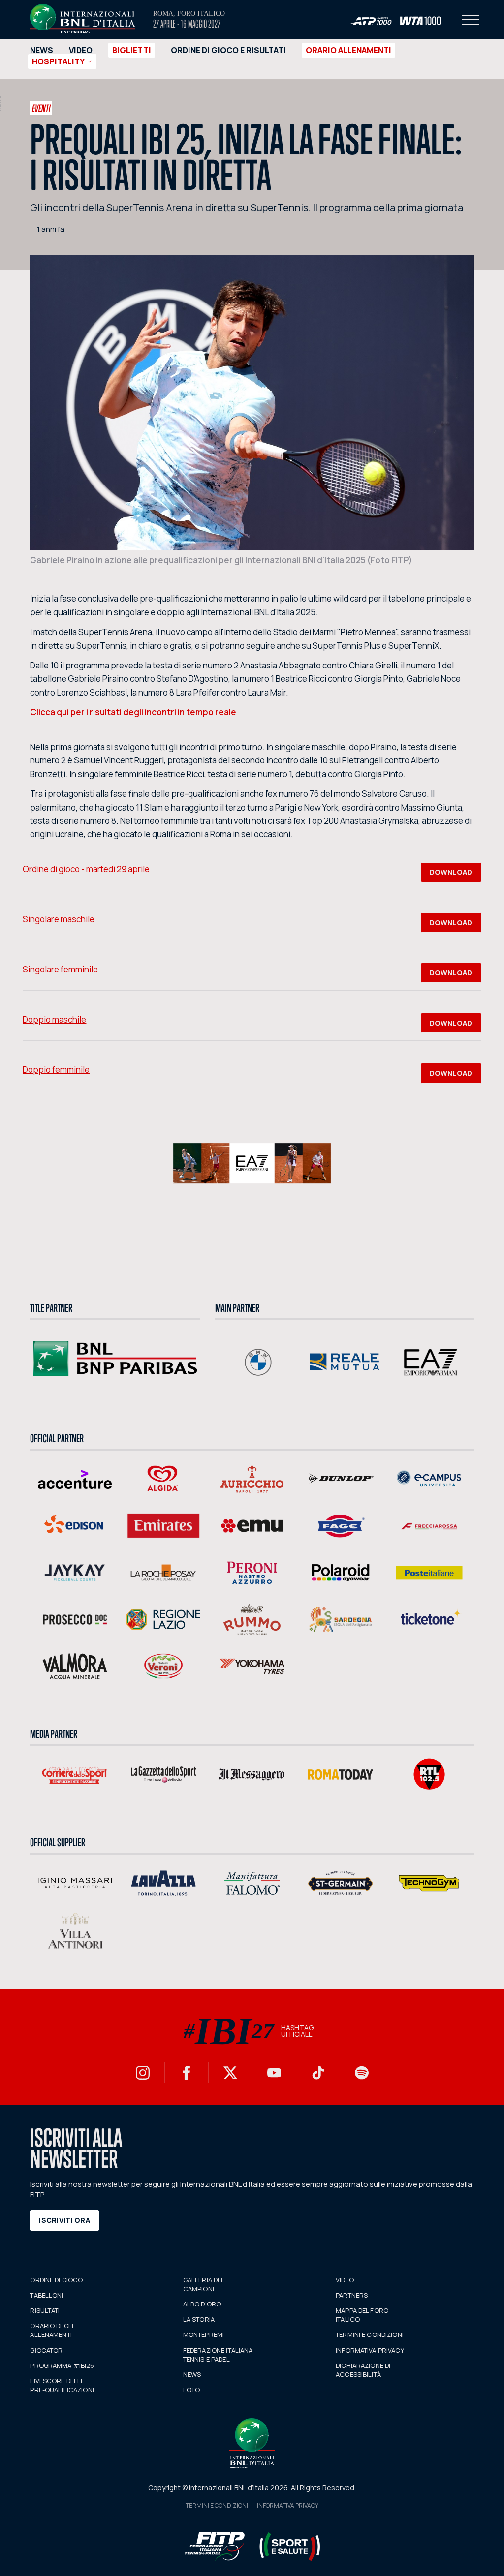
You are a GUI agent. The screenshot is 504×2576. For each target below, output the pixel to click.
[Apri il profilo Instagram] (143, 2073)
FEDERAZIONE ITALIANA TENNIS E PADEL (218, 2355)
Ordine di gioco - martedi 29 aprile (86, 869)
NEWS (42, 50)
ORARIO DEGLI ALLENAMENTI (52, 2330)
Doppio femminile (56, 1070)
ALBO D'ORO (202, 2304)
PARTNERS (352, 2295)
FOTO (192, 2390)
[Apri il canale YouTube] (274, 2073)
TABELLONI (47, 2295)
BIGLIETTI (132, 50)
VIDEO (81, 50)
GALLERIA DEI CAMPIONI (203, 2284)
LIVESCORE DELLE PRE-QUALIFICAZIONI (62, 2385)
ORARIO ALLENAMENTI (348, 50)
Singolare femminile (60, 969)
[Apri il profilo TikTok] (318, 2073)
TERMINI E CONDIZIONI (370, 2334)
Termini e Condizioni (217, 2505)
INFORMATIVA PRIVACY (370, 2350)
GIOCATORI (47, 2350)
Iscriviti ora (64, 2220)
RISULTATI (45, 2310)
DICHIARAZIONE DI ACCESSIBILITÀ (363, 2370)
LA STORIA (199, 2319)
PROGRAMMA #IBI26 (62, 2365)
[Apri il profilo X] (230, 2073)
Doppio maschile (54, 1019)
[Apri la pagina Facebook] (187, 2073)
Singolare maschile (59, 919)
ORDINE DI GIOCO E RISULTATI (228, 50)
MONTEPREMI (204, 2334)
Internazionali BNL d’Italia (83, 19)
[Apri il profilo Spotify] (362, 2073)
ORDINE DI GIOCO (56, 2280)
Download (451, 872)
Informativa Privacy (288, 2505)
